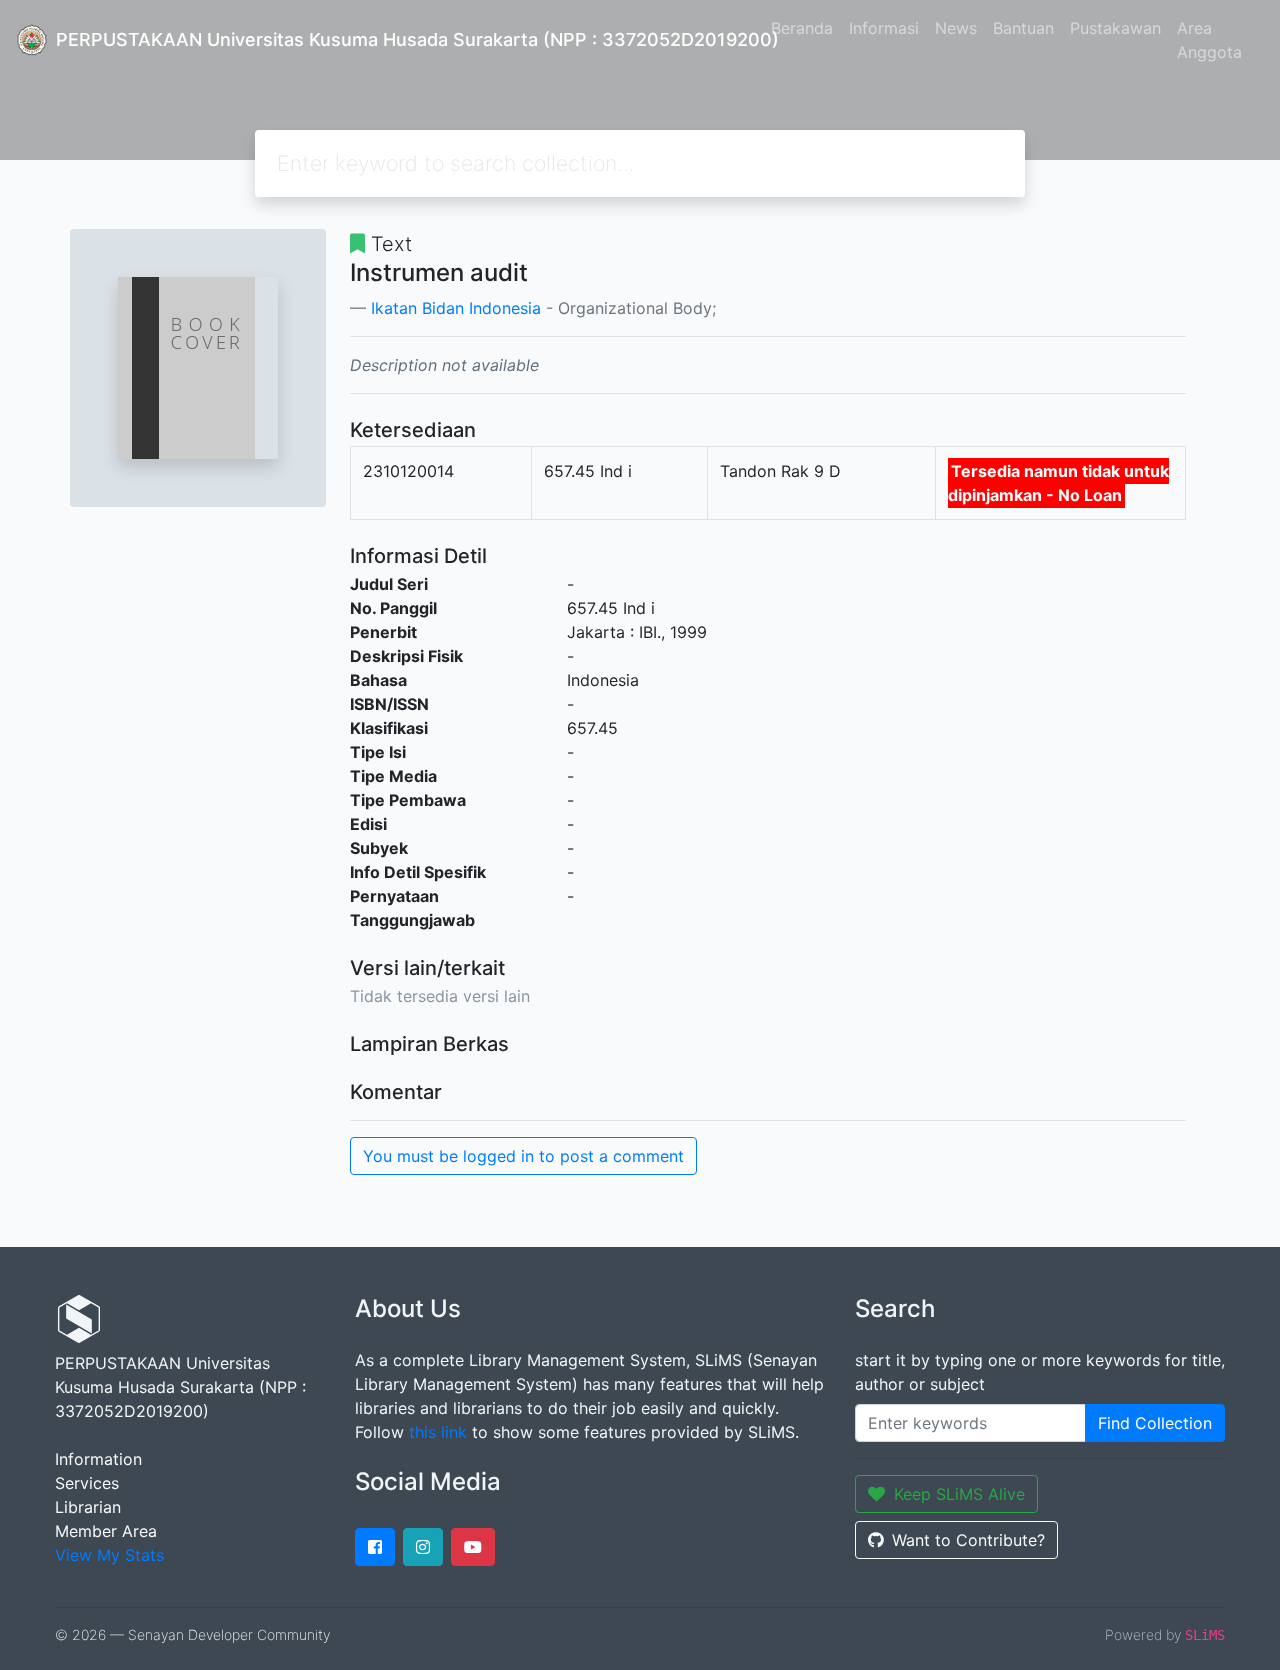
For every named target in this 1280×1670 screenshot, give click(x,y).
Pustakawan (1115, 28)
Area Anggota (1209, 40)
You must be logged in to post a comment (523, 1156)
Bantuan (1023, 28)
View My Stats (109, 1555)
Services (87, 1483)
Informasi (884, 28)
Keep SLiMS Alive (959, 1494)
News (956, 28)
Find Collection (1155, 1423)
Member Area (106, 1531)
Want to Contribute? (968, 1540)
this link (438, 1432)
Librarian (88, 1507)
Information (98, 1459)
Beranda (802, 28)
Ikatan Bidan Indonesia (456, 308)
